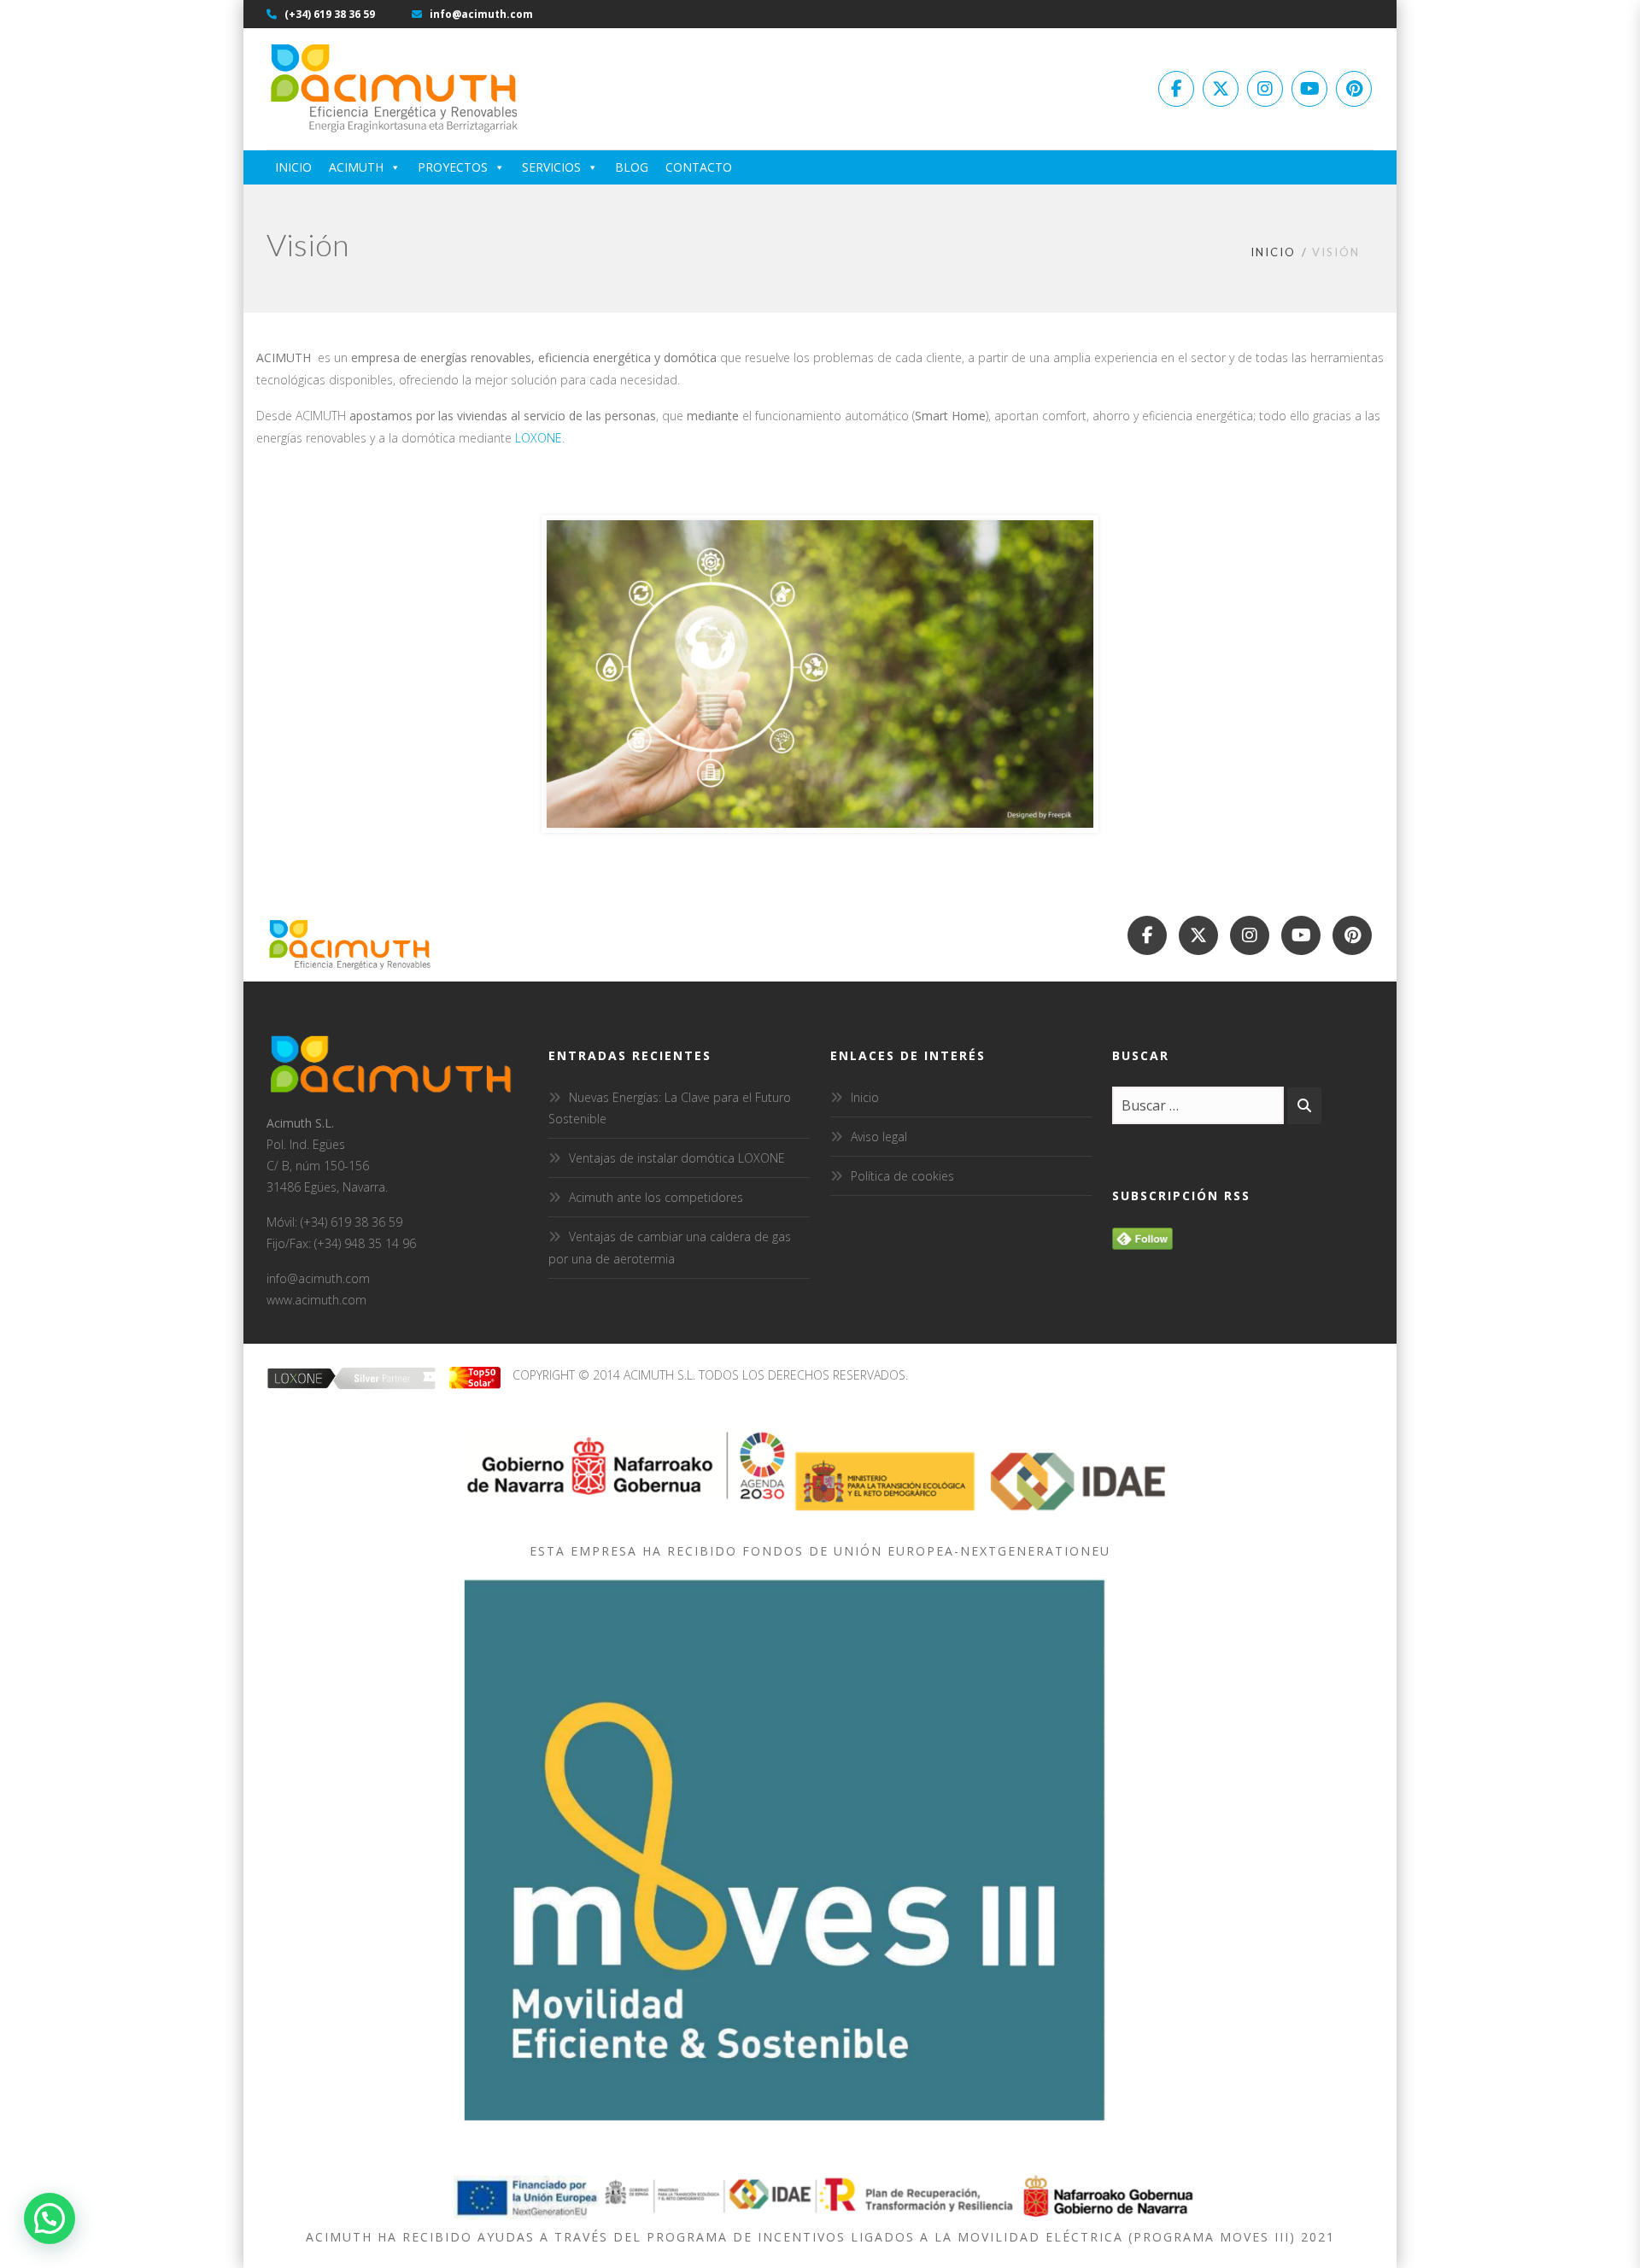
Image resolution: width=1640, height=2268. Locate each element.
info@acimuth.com (480, 14)
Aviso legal (879, 1137)
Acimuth (356, 167)
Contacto (699, 167)
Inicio (293, 167)
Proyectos (453, 167)
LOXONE (539, 438)
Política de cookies (902, 1176)
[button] (50, 2218)
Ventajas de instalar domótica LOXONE (677, 1158)
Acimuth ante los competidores (656, 1197)
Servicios (551, 167)
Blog (632, 167)
